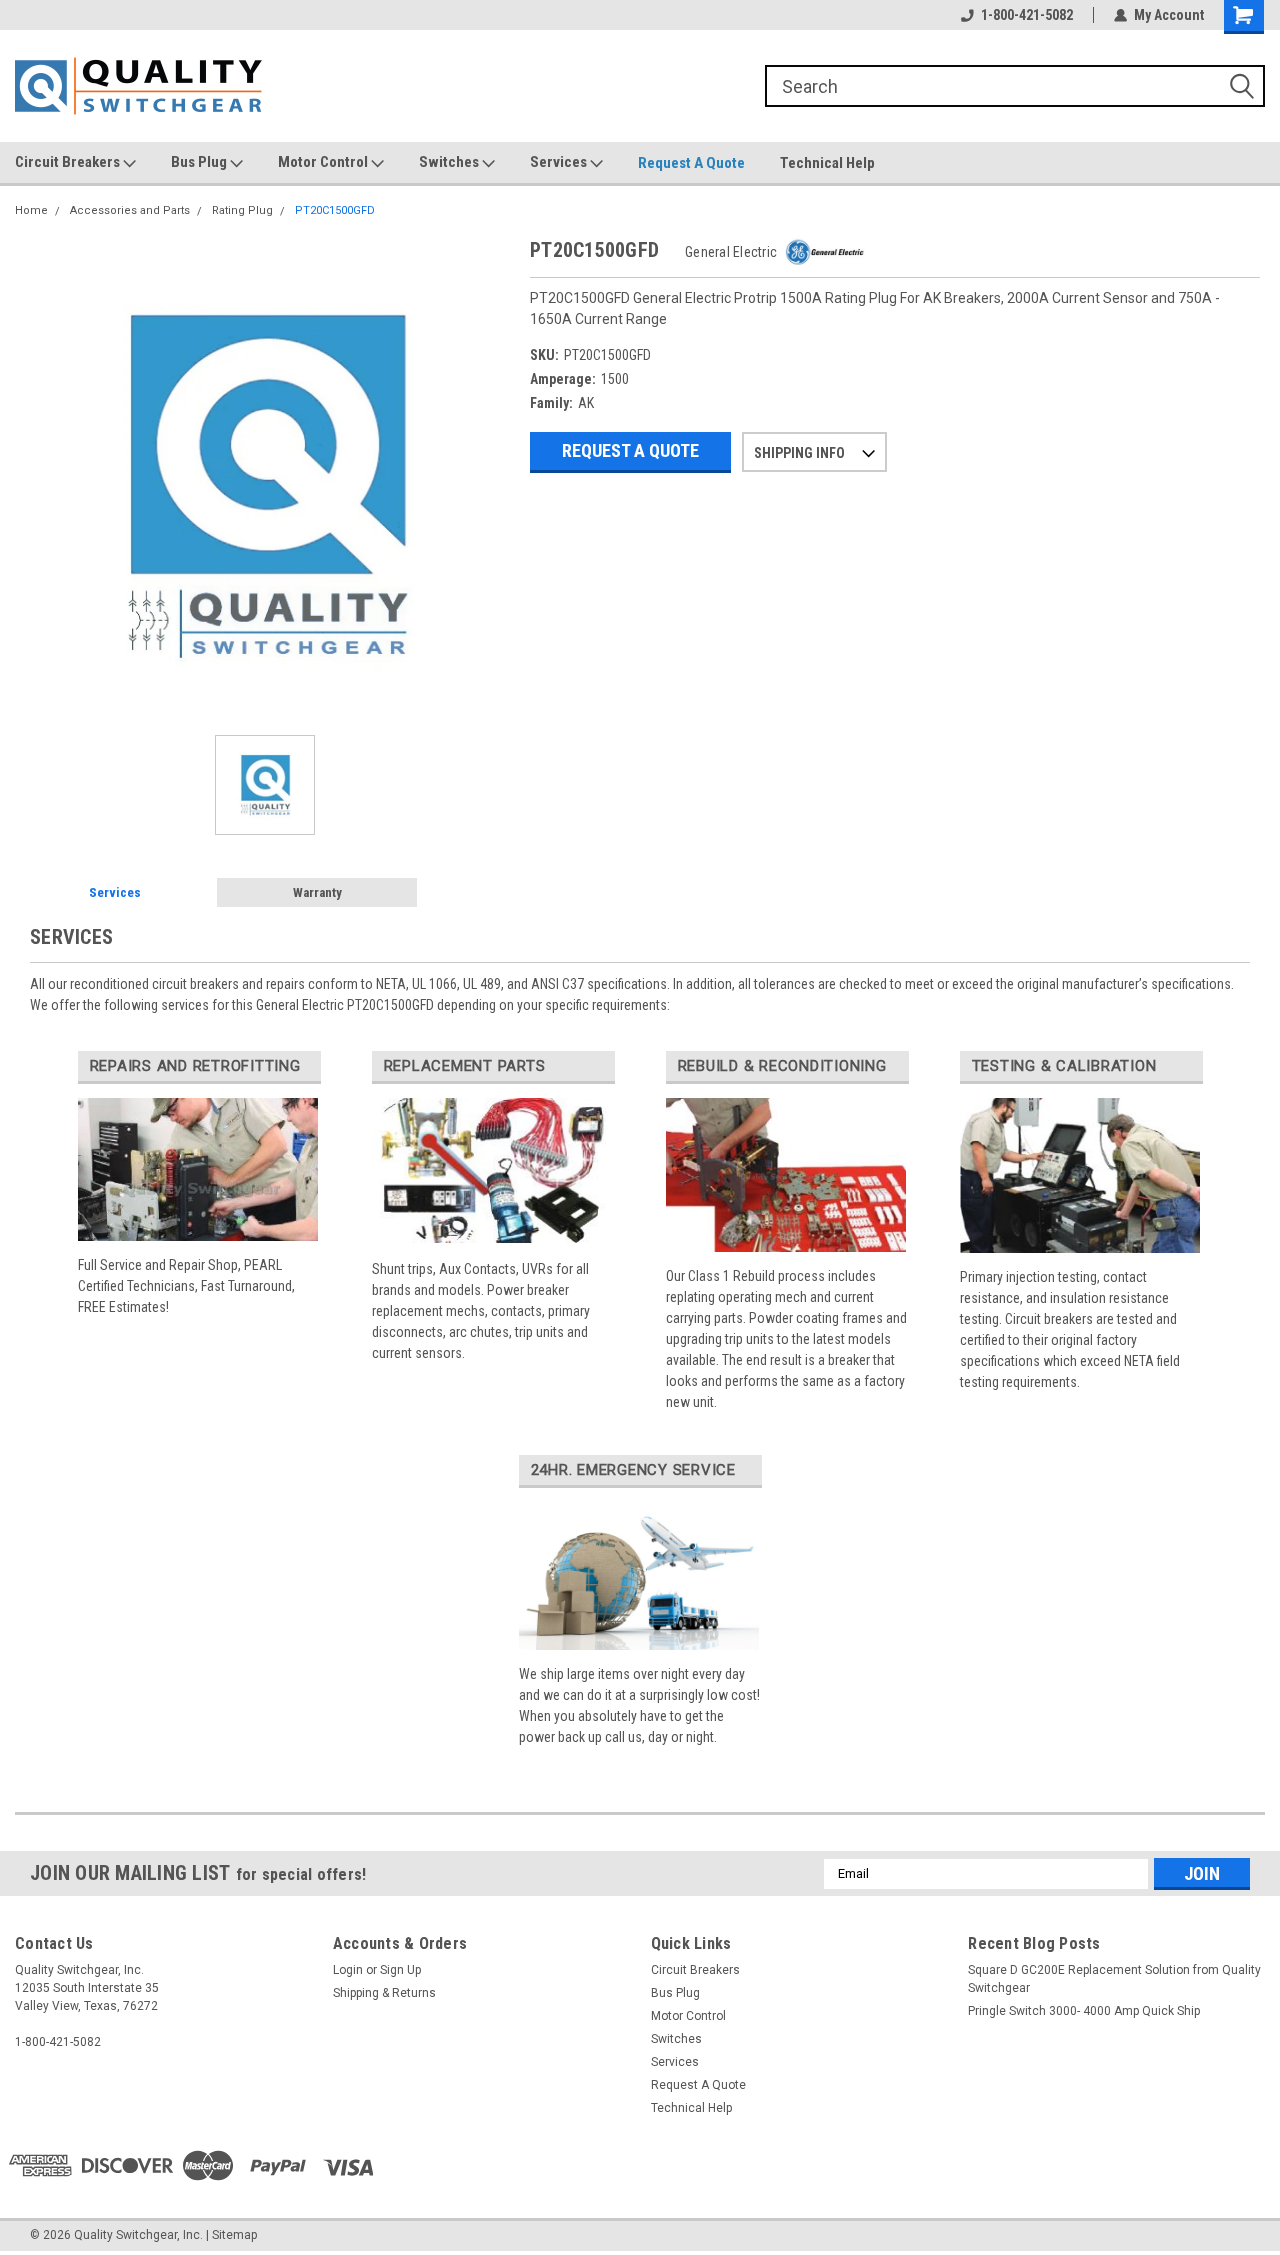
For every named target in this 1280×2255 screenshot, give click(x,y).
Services (560, 162)
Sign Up (400, 1970)
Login (348, 1970)
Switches (450, 162)
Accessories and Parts (130, 210)
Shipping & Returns (384, 1993)
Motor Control (324, 162)
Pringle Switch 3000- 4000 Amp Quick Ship (1084, 2011)
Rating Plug (242, 210)
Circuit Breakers (69, 162)
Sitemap (234, 2235)
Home (31, 210)
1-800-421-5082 (1027, 15)
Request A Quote (691, 163)
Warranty (317, 892)
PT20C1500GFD (335, 210)
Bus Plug (200, 162)
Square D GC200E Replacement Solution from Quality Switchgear (1114, 1979)
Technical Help (827, 163)
